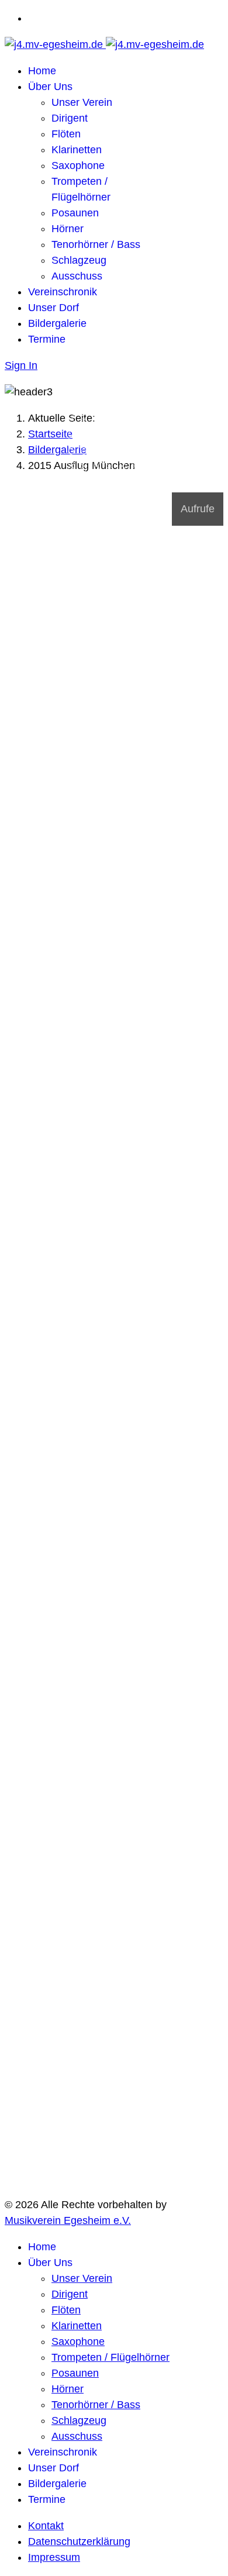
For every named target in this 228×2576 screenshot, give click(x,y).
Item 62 (151, 447)
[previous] (11, 492)
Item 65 (100, 453)
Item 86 (100, 470)
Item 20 (151, 412)
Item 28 (74, 423)
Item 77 (74, 464)
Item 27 (151, 418)
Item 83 (151, 464)
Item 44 (100, 435)
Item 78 (87, 464)
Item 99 (87, 482)
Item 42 (74, 435)
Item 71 (87, 458)
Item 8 (87, 406)
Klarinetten (77, 150)
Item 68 (138, 453)
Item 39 (125, 429)
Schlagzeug (79, 260)
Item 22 (87, 418)
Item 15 (87, 412)
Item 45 (113, 435)
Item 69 (151, 453)
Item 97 (151, 476)
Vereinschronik (63, 292)
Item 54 (138, 441)
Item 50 (87, 441)
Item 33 (138, 423)
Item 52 (113, 441)
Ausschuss (77, 276)
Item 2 (100, 400)
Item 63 (74, 453)
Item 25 (125, 418)
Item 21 (74, 418)
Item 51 (100, 441)
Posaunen (75, 213)
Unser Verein (82, 102)
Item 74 (125, 458)
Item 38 (113, 429)
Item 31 (113, 423)
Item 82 (138, 464)
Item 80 (113, 464)
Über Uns (50, 87)
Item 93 (100, 476)
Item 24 (113, 418)
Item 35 (74, 429)
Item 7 (74, 406)
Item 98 (74, 482)
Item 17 (113, 412)
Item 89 (138, 470)
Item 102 (125, 482)
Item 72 (100, 458)
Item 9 (100, 406)
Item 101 (113, 482)
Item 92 (87, 476)
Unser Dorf (53, 308)
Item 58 (100, 447)
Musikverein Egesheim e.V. (68, 2220)
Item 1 (87, 400)
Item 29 (87, 423)
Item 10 (113, 406)
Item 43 (87, 435)
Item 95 (125, 476)
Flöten (66, 134)
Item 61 (138, 447)
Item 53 (125, 441)
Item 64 (87, 453)
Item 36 (87, 429)
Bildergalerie (57, 323)
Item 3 (113, 400)
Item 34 (151, 423)
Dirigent (70, 118)
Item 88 (125, 470)
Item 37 (100, 429)
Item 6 (151, 400)
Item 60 (125, 447)
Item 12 (138, 406)
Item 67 (125, 453)
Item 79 (100, 464)
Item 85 (87, 470)
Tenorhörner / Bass (96, 244)
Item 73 (113, 458)
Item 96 (138, 476)
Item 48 (151, 435)
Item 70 (74, 458)
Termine (47, 339)
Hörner (68, 229)
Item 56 (74, 447)
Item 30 (100, 423)
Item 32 (125, 423)
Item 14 (74, 412)
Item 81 (125, 464)
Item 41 (151, 429)
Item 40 (138, 429)
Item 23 (100, 418)
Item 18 (125, 412)
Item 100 (100, 482)
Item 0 (74, 400)
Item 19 (138, 412)
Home (42, 71)
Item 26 (138, 418)
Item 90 (151, 470)
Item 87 (113, 470)
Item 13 (151, 406)
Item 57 (87, 447)
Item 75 (138, 458)
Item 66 (113, 453)
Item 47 (138, 435)
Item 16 (100, 412)
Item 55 (151, 441)
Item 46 (125, 435)
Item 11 (125, 406)
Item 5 (138, 400)
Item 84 (74, 470)
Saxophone (78, 165)
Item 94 (113, 476)
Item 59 (113, 447)
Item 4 (125, 400)
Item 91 (74, 476)
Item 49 (74, 441)
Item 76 (151, 458)
